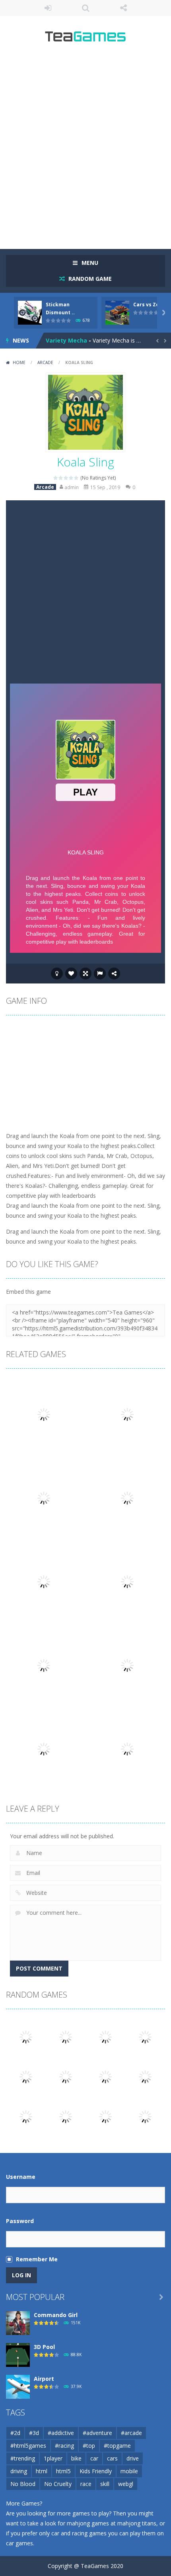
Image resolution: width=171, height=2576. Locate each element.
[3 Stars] (66, 478)
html (42, 2471)
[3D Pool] (18, 2354)
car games (19, 2543)
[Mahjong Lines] (66, 2036)
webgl (126, 2484)
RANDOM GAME (89, 279)
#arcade (131, 2433)
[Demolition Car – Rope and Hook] (105, 2116)
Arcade (45, 362)
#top (89, 2446)
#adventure (97, 2433)
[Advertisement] (85, 149)
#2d (15, 2433)
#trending (23, 2458)
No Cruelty (58, 2484)
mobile (129, 2471)
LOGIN (48, 8)
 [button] (100, 974)
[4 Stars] (71, 478)
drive (133, 2458)
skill (105, 2484)
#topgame (117, 2446)
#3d (34, 2433)
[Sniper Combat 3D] (105, 2076)
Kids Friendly (96, 2471)
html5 (63, 2471)
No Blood (23, 2484)
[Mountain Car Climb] (26, 2036)
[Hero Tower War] (26, 2076)
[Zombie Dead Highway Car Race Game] (145, 2036)
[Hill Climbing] (26, 2116)
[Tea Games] (86, 39)
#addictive (61, 2433)
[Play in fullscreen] (85, 974)
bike (76, 2458)
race (86, 2484)
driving (19, 2471)
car (94, 2458)
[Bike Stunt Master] (66, 2076)
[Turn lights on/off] (57, 974)
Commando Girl (56, 2315)
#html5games (28, 2446)
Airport (44, 2379)
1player (53, 2458)
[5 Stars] (77, 478)
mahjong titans (137, 2523)
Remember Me (37, 2259)
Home (19, 362)
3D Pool (44, 2347)
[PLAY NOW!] (30, 312)
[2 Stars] (61, 478)
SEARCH (86, 8)
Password (20, 2221)
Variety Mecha (66, 340)
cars (112, 2458)
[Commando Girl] (18, 2322)
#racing (64, 2446)
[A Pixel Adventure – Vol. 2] (66, 2116)
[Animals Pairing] (145, 2116)
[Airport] (18, 2386)
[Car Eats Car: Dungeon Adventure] (145, 2076)
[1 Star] (56, 478)
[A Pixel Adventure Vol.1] (105, 2036)
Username (21, 2177)
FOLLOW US (123, 8)
